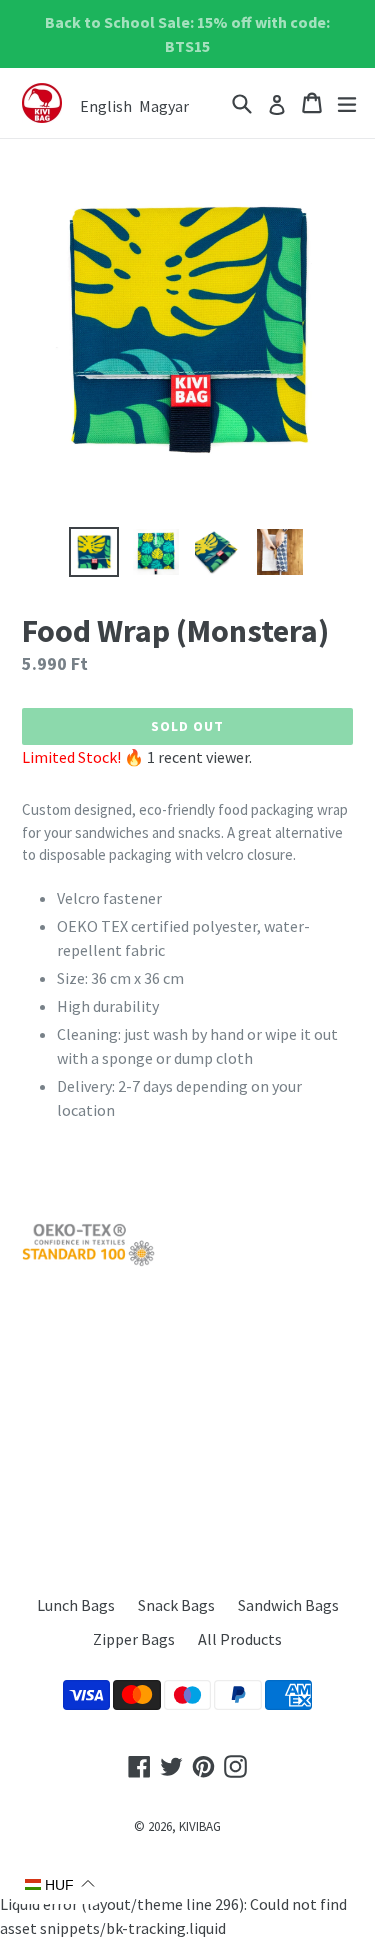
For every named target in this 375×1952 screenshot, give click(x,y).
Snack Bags (176, 1605)
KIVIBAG (200, 1826)
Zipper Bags (134, 1639)
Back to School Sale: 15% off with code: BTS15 (187, 34)
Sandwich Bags (288, 1605)
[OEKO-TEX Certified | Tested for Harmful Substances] (88, 1261)
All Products (240, 1639)
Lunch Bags (76, 1605)
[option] (94, 552)
